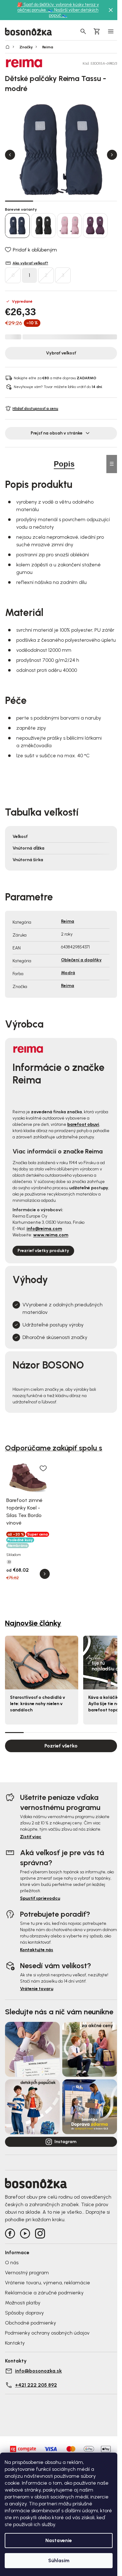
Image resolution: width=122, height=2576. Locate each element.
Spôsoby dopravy (24, 2313)
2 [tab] (47, 201)
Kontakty (15, 2343)
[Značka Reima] (27, 63)
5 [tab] (89, 1732)
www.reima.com (51, 1235)
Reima (68, 921)
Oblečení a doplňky (81, 960)
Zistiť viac (31, 1837)
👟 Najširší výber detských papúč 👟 (73, 13)
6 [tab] (108, 1732)
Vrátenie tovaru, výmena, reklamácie (48, 2283)
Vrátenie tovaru (37, 1989)
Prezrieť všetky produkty (43, 1251)
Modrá (68, 973)
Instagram (65, 2142)
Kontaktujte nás (37, 1950)
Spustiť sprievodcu (40, 1898)
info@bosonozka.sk (38, 2371)
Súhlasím (59, 2560)
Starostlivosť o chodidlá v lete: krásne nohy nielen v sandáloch (38, 1704)
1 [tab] (19, 201)
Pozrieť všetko (61, 1746)
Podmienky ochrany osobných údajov (47, 2333)
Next (112, 155)
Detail (45, 1574)
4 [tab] (103, 201)
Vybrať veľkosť (61, 353)
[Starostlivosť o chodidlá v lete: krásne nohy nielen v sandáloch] (42, 1663)
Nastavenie (59, 2540)
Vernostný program (27, 2273)
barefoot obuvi (83, 1124)
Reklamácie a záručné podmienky (44, 2293)
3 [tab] (75, 201)
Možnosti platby (23, 2303)
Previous (10, 155)
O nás (12, 2263)
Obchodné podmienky (30, 2323)
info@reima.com (44, 1229)
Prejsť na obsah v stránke (57, 433)
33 (9, 1562)
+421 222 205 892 (36, 2385)
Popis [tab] (64, 464)
